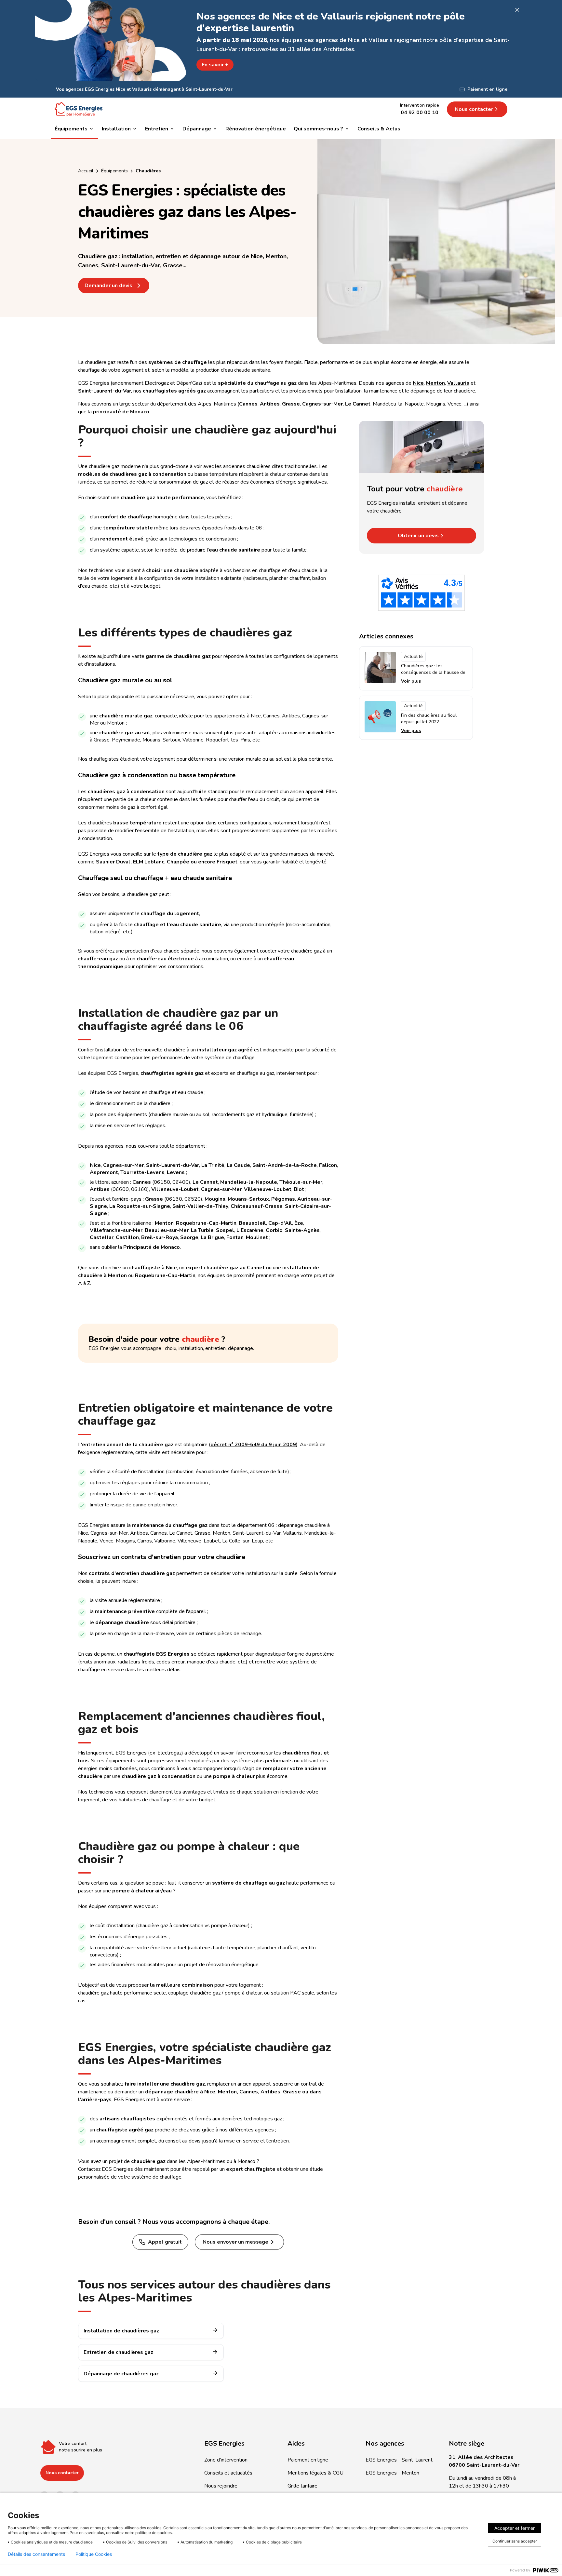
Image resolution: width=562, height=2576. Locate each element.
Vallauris (458, 383)
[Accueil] (79, 109)
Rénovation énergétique (256, 129)
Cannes (248, 404)
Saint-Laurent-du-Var (105, 391)
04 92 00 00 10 (420, 113)
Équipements (114, 171)
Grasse (291, 404)
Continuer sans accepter (515, 2541)
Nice (418, 383)
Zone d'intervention (226, 2460)
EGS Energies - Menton (392, 2473)
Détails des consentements (36, 2554)
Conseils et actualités (228, 2473)
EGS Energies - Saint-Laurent (399, 2460)
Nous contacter (62, 2473)
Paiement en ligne (308, 2460)
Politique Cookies (94, 2554)
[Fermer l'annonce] (517, 10)
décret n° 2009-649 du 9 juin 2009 (253, 1445)
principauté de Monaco (121, 412)
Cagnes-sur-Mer (322, 404)
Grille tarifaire (302, 2486)
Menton (435, 383)
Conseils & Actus (379, 129)
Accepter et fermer (515, 2528)
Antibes (270, 404)
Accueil (86, 171)
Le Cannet (358, 404)
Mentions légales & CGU (315, 2473)
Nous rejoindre (221, 2486)
